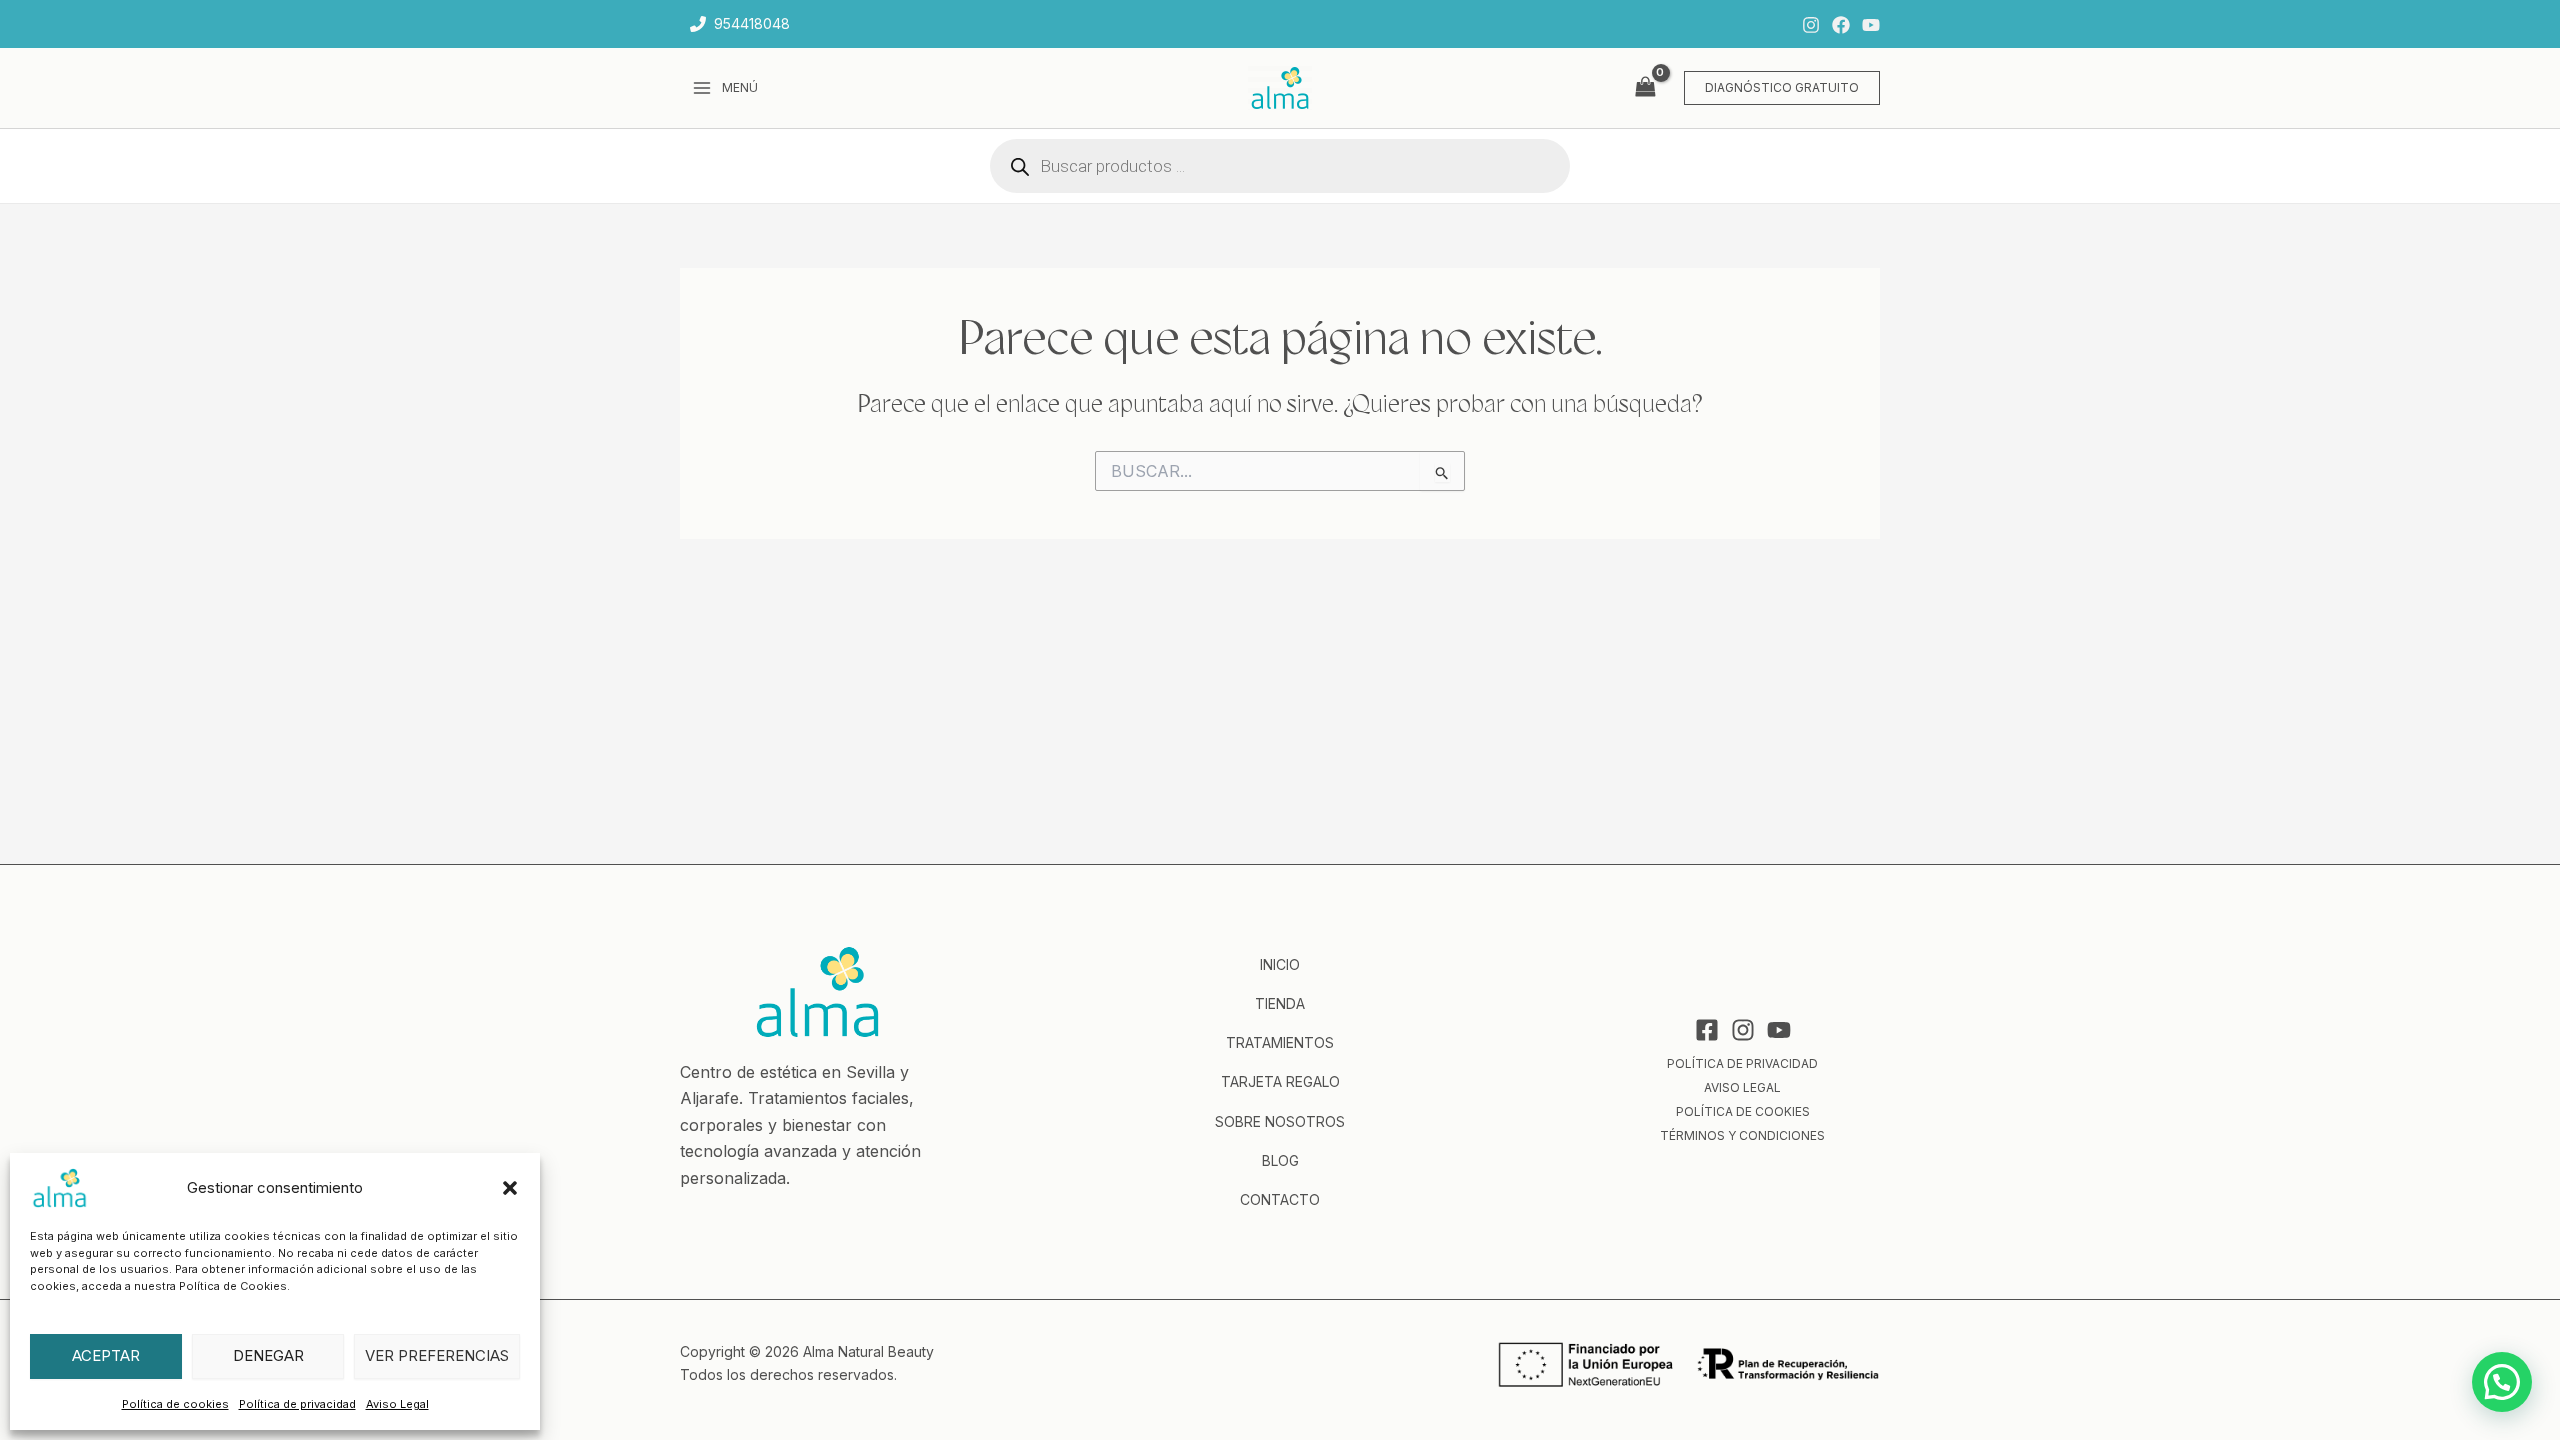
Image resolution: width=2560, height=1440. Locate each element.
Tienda (1280, 1003)
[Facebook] (1841, 25)
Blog (1280, 1160)
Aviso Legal (397, 1404)
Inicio (1280, 964)
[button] (510, 1188)
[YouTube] (1871, 25)
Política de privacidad (297, 1404)
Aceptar (106, 1355)
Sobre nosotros (1280, 1121)
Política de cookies (175, 1404)
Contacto (1280, 1199)
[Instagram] (1811, 25)
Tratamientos (1280, 1042)
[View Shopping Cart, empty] (1645, 87)
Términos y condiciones (1742, 1135)
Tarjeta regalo (1280, 1081)
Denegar (268, 1355)
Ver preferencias (437, 1355)
